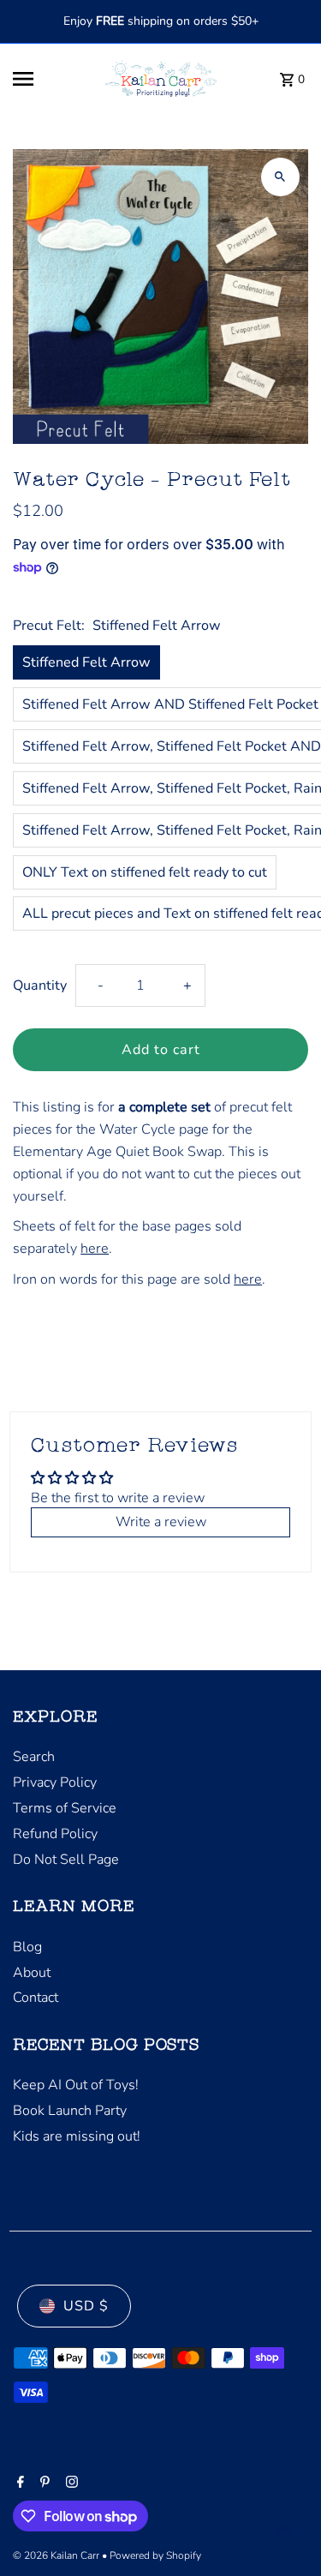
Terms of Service (65, 1808)
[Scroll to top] (285, 2531)
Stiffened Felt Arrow (86, 662)
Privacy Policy (55, 1782)
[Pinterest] (43, 2483)
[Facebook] (18, 2483)
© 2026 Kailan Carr (57, 2555)
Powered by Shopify (155, 2555)
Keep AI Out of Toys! (76, 2085)
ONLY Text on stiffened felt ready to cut (145, 872)
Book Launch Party (70, 2111)
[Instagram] (70, 2483)
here (95, 1249)
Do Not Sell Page (66, 1860)
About (32, 1973)
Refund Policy (55, 1834)
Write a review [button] (161, 1522)
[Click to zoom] (280, 177)
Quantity (40, 985)
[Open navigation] (48, 79)
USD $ (86, 2306)
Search (34, 1757)
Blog (27, 1947)
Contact (36, 1998)
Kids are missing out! (77, 2136)
